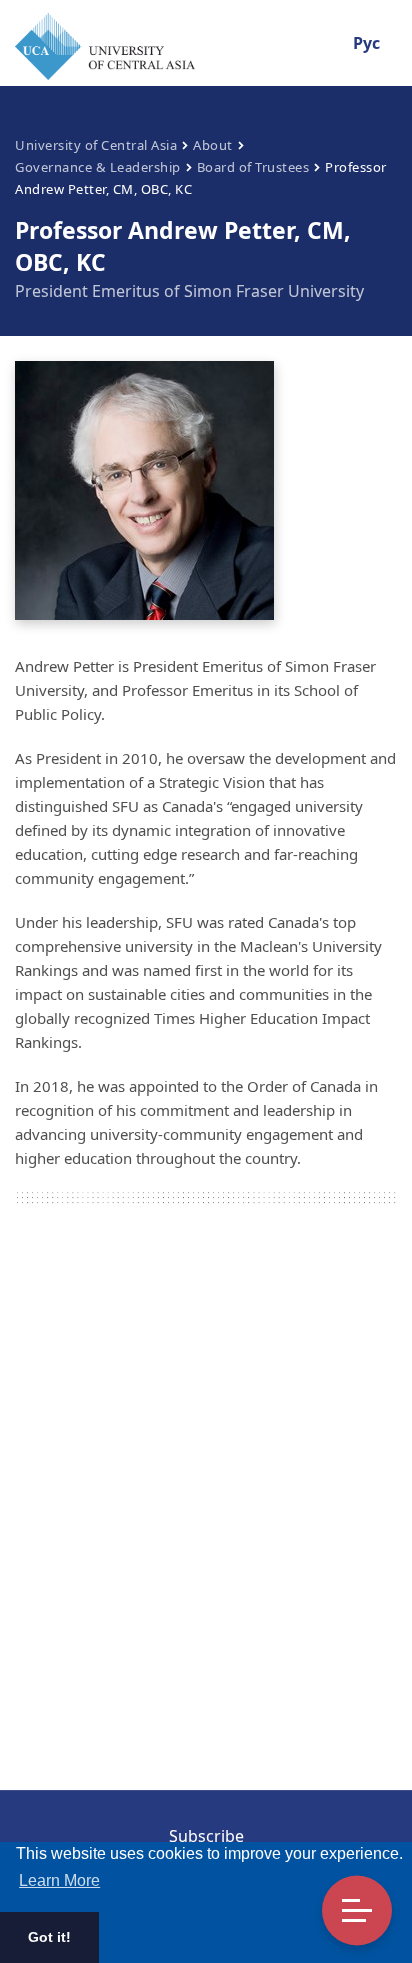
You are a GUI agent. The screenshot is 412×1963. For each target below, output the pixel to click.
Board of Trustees (253, 167)
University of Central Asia (96, 145)
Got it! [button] (49, 1937)
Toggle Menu (357, 1911)
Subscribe (206, 1836)
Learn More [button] (59, 1880)
